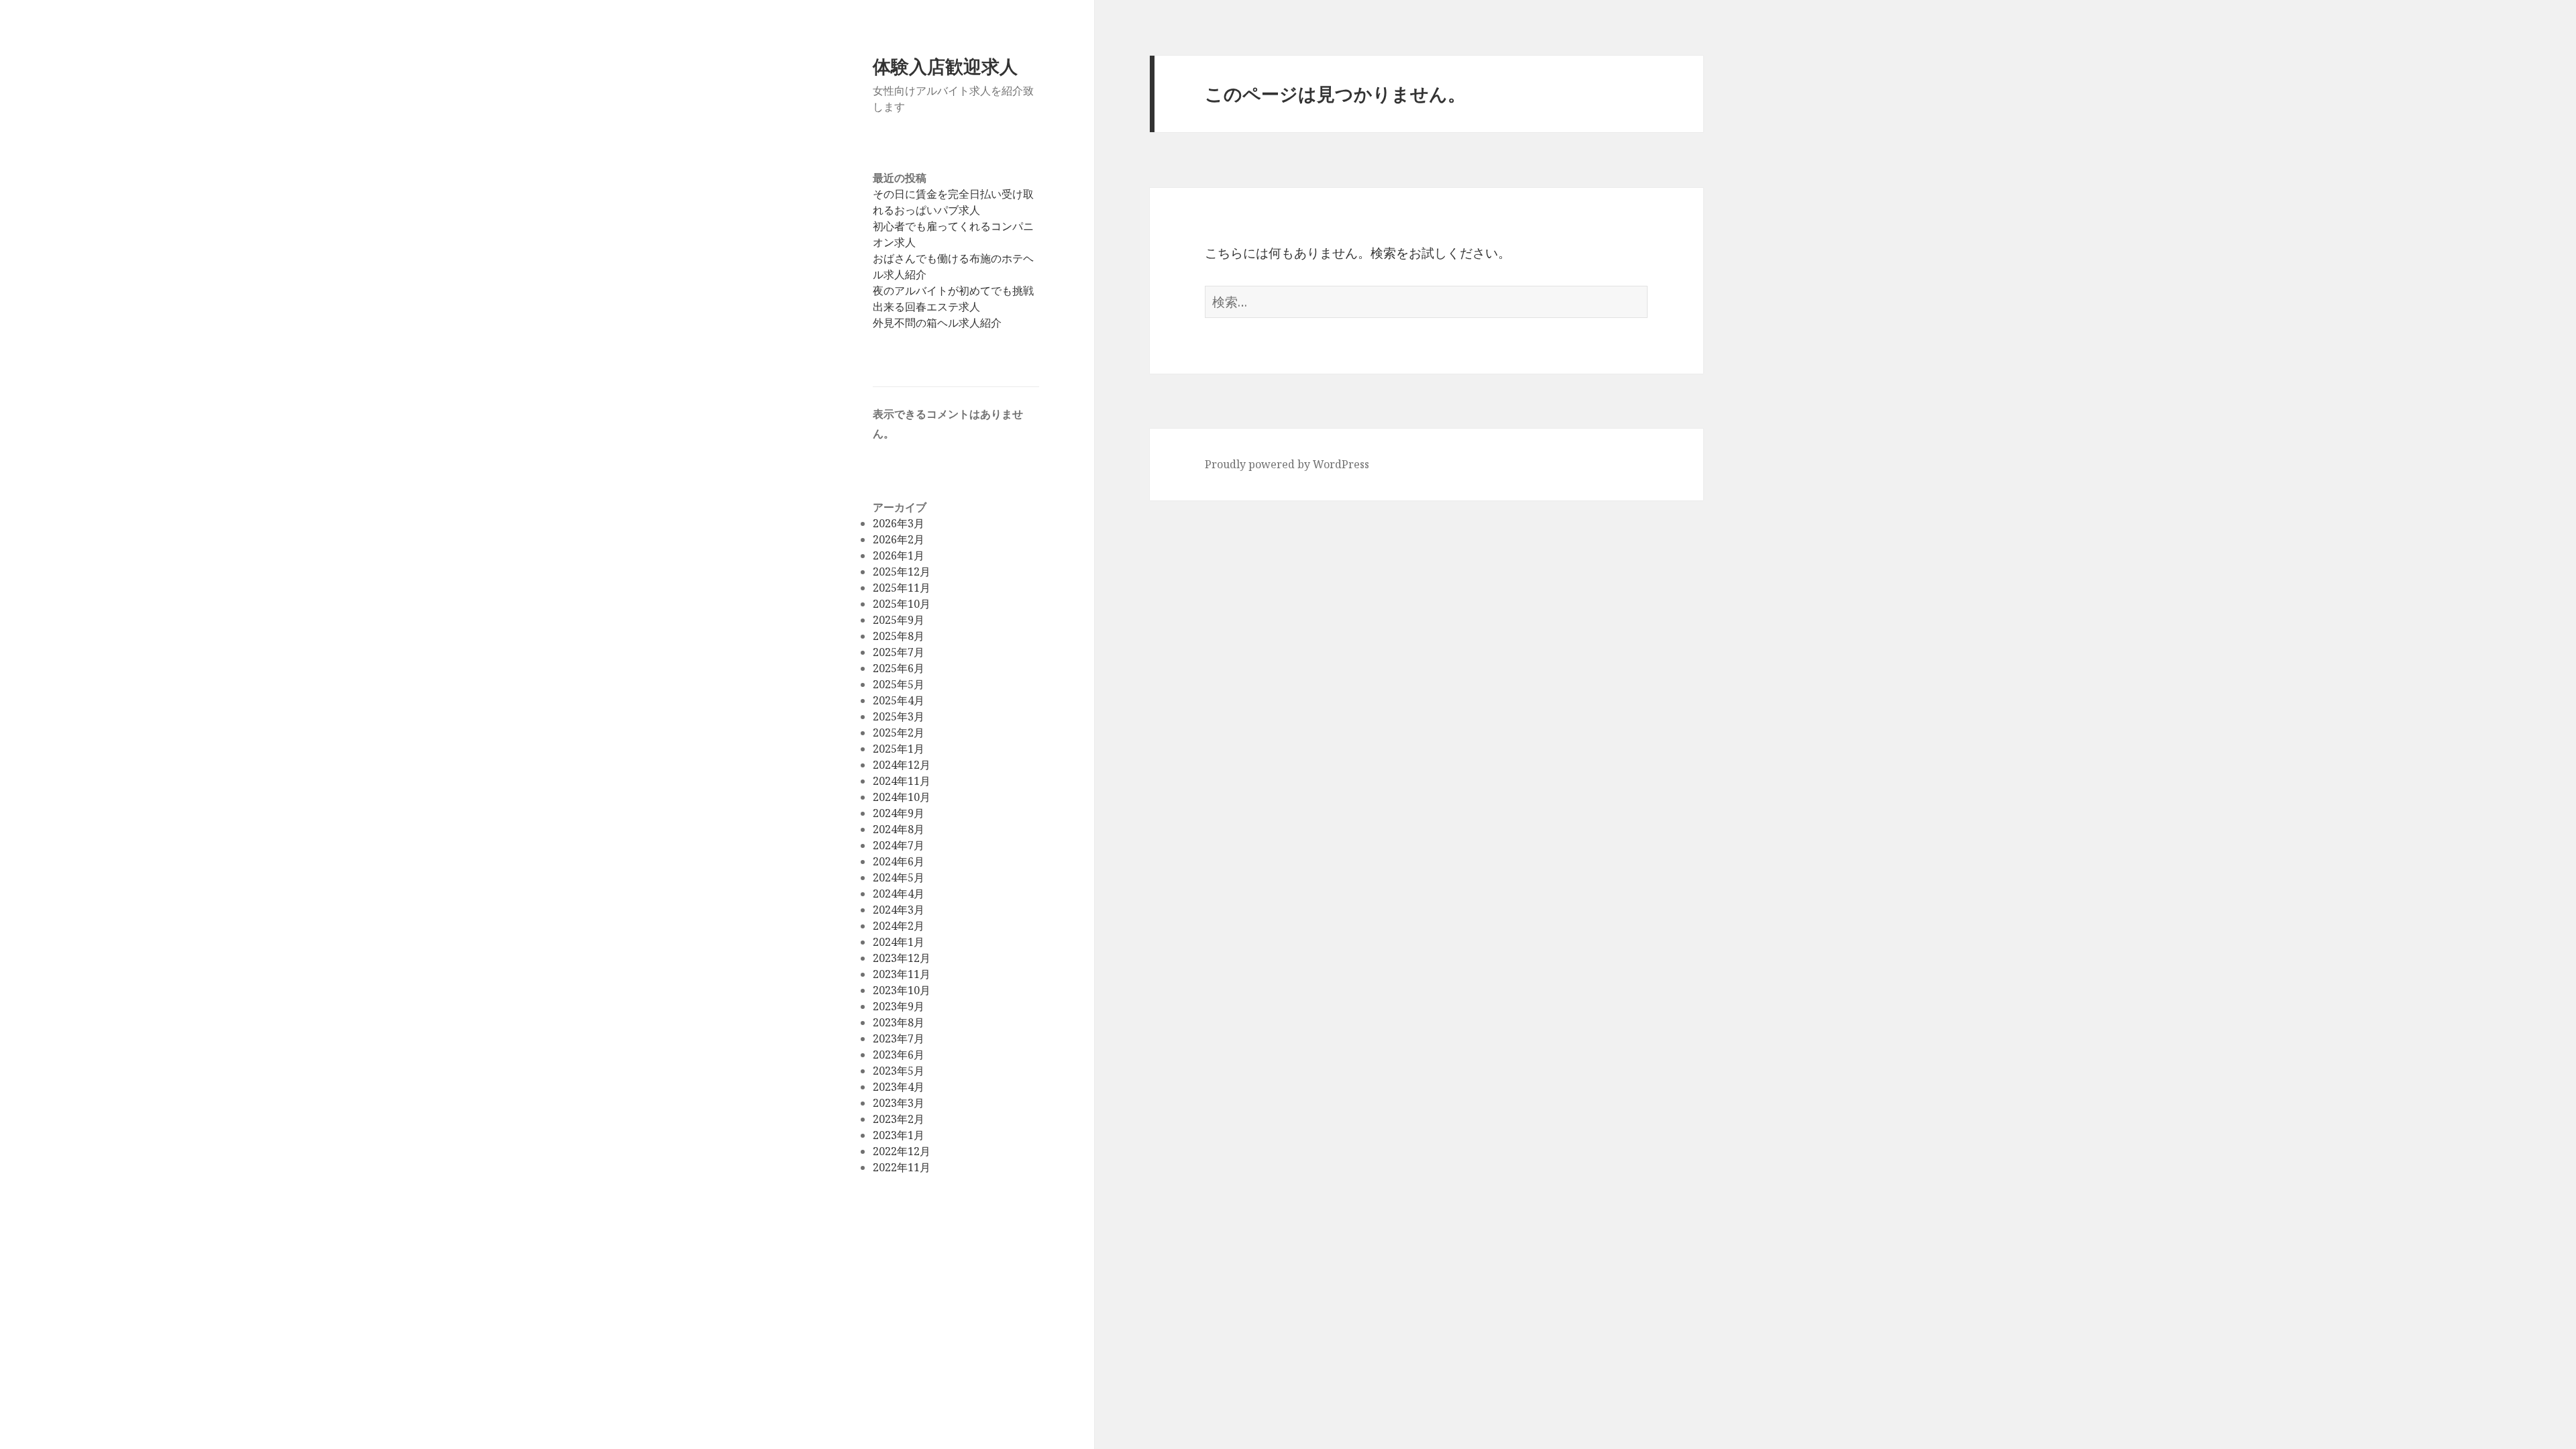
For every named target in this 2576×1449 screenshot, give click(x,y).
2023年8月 (899, 1022)
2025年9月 (899, 620)
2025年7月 (899, 652)
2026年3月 (899, 523)
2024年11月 (902, 781)
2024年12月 (902, 765)
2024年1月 (899, 942)
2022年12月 (902, 1151)
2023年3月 (899, 1103)
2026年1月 (899, 555)
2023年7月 (899, 1038)
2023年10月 (902, 990)
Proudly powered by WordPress (1287, 464)
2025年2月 (899, 733)
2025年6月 (899, 668)
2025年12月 (902, 572)
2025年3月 (899, 716)
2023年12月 (902, 958)
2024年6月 (899, 861)
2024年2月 (899, 926)
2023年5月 (899, 1071)
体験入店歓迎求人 (945, 66)
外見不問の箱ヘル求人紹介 (937, 323)
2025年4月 (899, 700)
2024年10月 (902, 797)
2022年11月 (902, 1167)
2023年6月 (899, 1055)
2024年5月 (899, 877)
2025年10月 (902, 604)
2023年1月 (899, 1135)
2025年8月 (899, 636)
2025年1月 (899, 749)
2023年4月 (899, 1087)
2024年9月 (899, 813)
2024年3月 (899, 910)
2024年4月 (899, 894)
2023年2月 (899, 1119)
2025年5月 (899, 684)
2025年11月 (902, 588)
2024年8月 (899, 829)
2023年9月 (899, 1006)
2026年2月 (899, 539)
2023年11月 (902, 974)
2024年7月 (899, 845)
